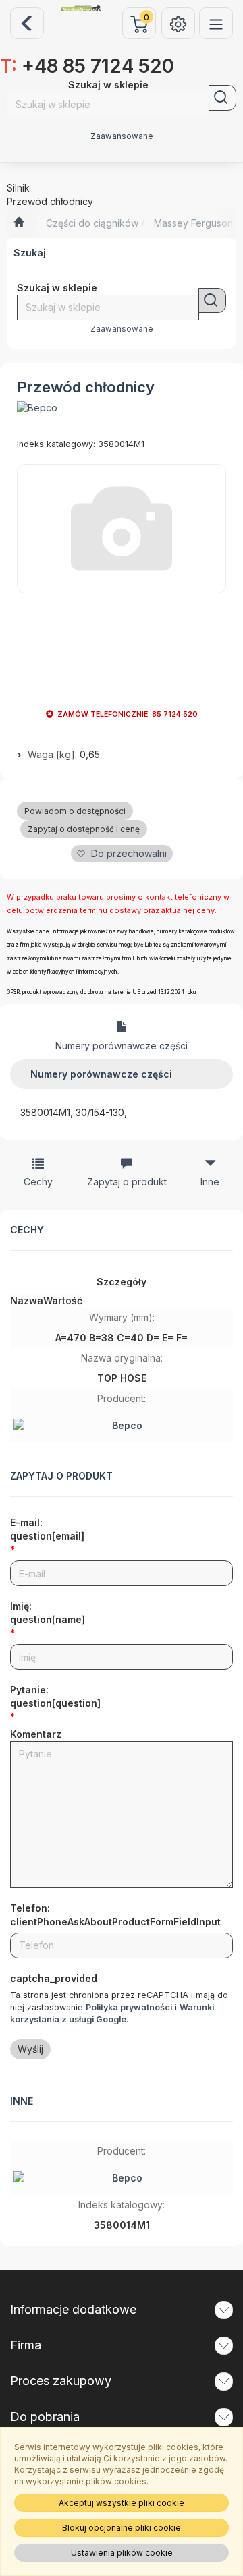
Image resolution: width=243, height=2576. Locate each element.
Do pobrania (45, 2417)
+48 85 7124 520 (87, 66)
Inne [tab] (210, 1182)
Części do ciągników (92, 223)
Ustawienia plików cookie (122, 2553)
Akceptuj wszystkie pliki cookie (122, 2503)
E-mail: (47, 1529)
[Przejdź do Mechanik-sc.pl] (19, 223)
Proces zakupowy (61, 2381)
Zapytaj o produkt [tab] (127, 1182)
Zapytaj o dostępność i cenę (84, 829)
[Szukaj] (222, 98)
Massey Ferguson (193, 223)
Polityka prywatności (129, 2007)
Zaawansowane (122, 136)
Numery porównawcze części (122, 1046)
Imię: (48, 1613)
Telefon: (115, 1915)
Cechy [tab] (38, 1182)
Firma (26, 2345)
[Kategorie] (216, 23)
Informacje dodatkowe (73, 2309)
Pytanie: (55, 1696)
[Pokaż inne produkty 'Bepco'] (37, 408)
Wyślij (30, 2049)
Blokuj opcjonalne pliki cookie (122, 2528)
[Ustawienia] (178, 23)
